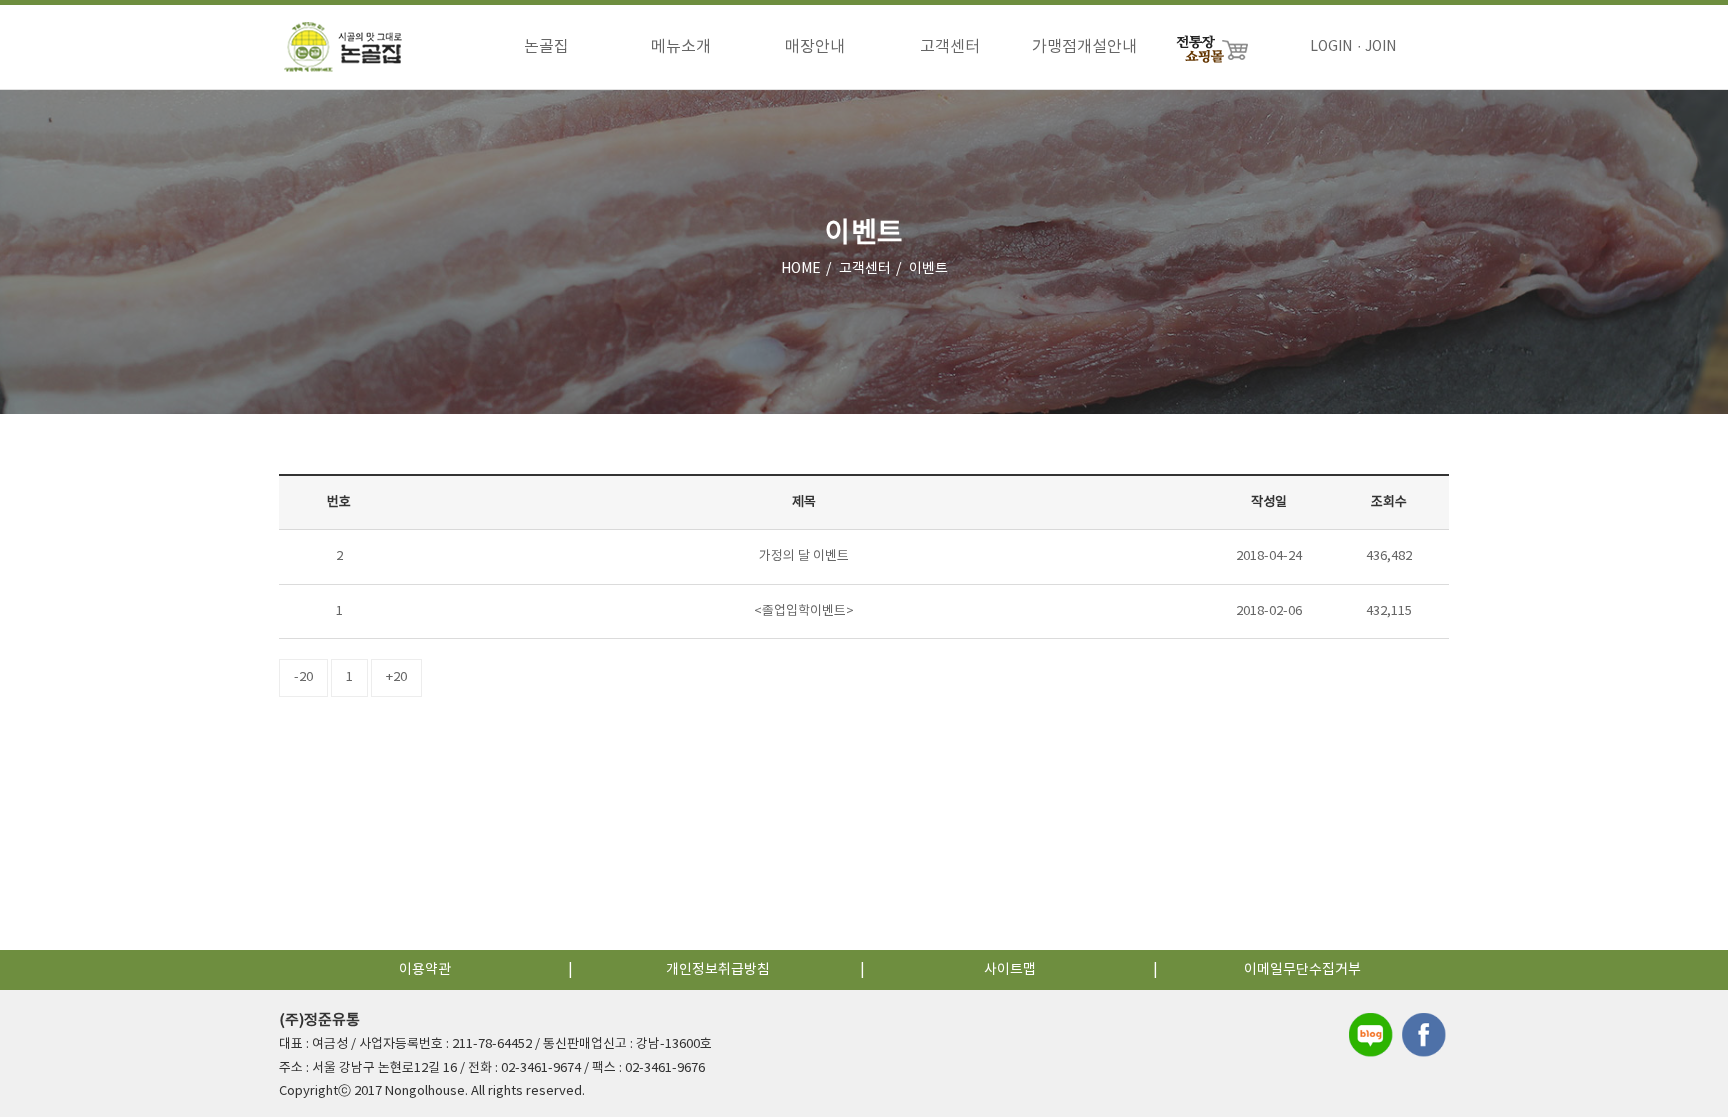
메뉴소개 (681, 47)
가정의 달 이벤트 (804, 556)
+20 (396, 677)
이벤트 (928, 269)
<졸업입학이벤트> (804, 611)
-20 (303, 677)
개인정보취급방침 (718, 970)
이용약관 (425, 970)
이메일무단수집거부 (1302, 970)
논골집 (546, 47)
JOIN (1380, 47)
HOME (801, 269)
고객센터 (950, 47)
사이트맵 (1010, 970)
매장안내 (815, 47)
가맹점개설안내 (1084, 47)
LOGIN (1331, 47)
